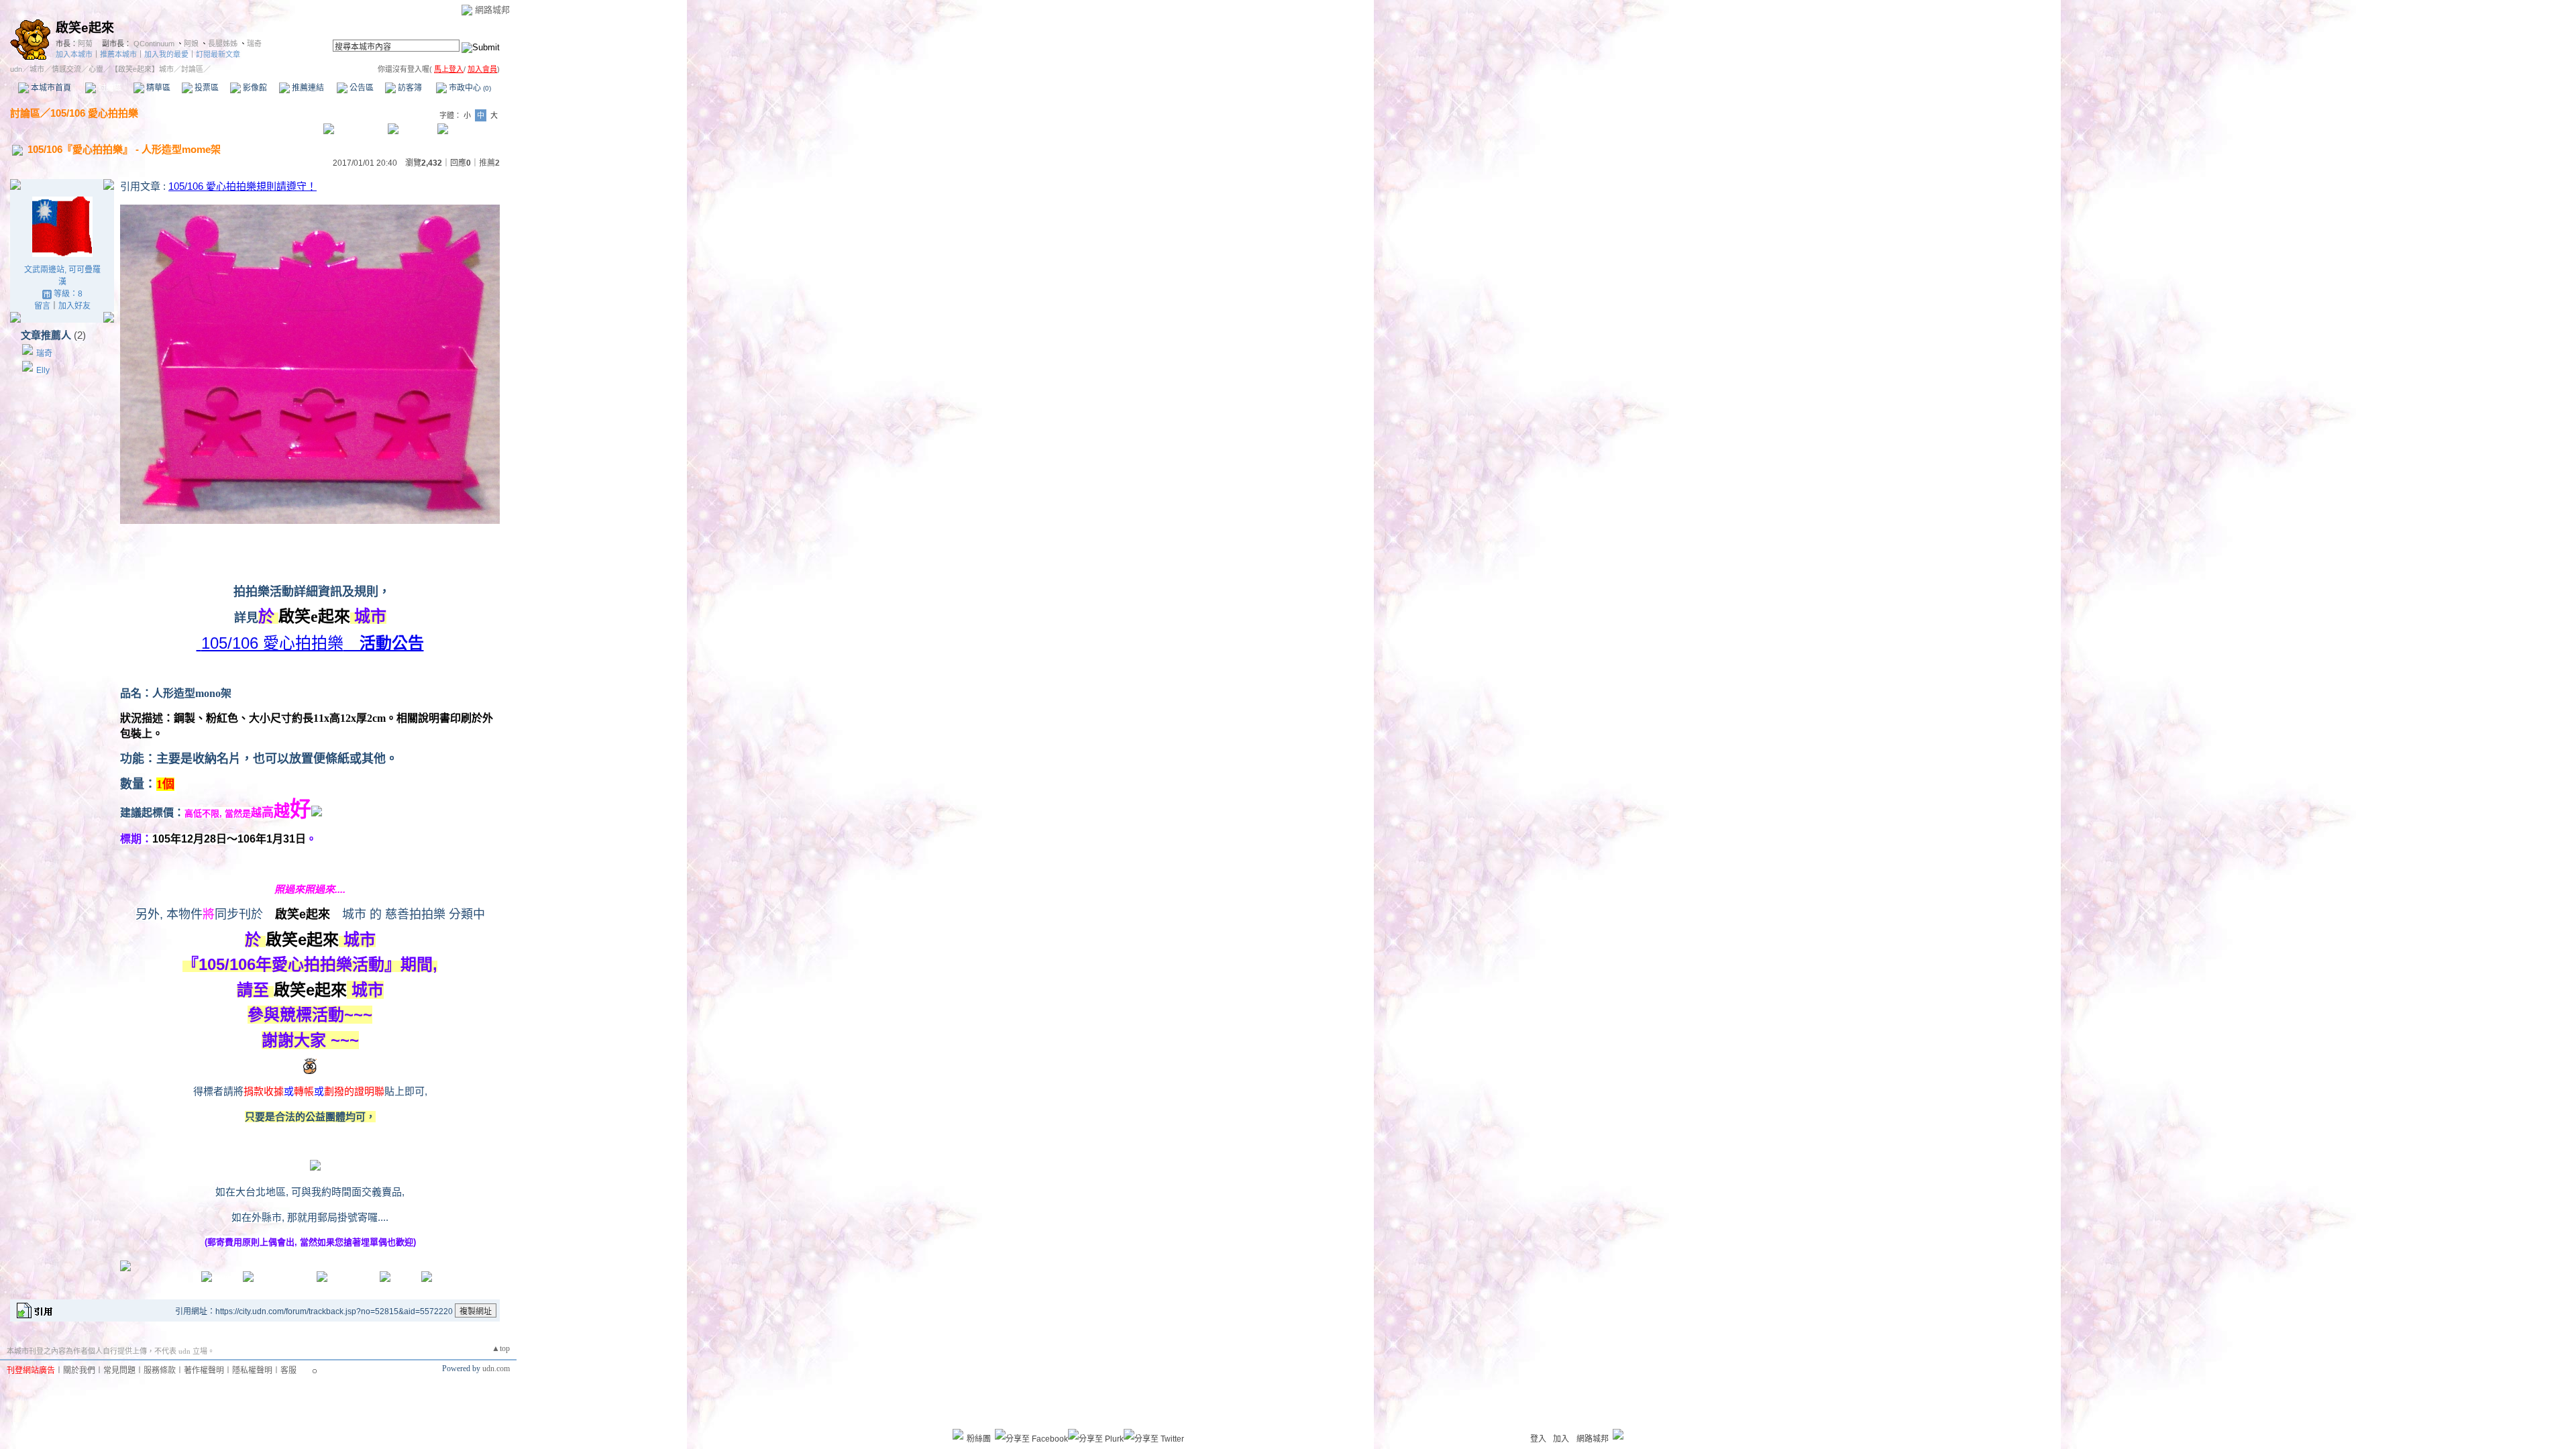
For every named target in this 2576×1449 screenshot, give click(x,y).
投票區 (206, 88)
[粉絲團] (958, 1434)
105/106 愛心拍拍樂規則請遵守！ (243, 186)
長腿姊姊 (223, 44)
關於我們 (79, 1371)
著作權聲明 (204, 1371)
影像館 (254, 88)
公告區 (361, 88)
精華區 (157, 88)
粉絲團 (979, 1439)
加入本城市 (74, 54)
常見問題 (119, 1371)
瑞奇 (254, 44)
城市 (37, 69)
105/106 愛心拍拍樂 (94, 113)
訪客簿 (409, 88)
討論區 (109, 88)
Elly (43, 370)
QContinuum (154, 44)
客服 (288, 1371)
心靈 (96, 69)
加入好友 (74, 306)
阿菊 (85, 44)
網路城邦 (492, 10)
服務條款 (160, 1371)
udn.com (496, 1368)
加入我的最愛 (166, 54)
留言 (42, 306)
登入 (1538, 1439)
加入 (1561, 1439)
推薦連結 (307, 88)
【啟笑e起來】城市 (142, 69)
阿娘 (191, 44)
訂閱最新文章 (218, 54)
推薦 (489, 163)
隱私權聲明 (252, 1371)
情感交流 (66, 69)
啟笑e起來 (85, 28)
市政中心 (469, 88)
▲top (501, 1348)
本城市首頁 (50, 88)
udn (16, 69)
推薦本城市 (118, 54)
